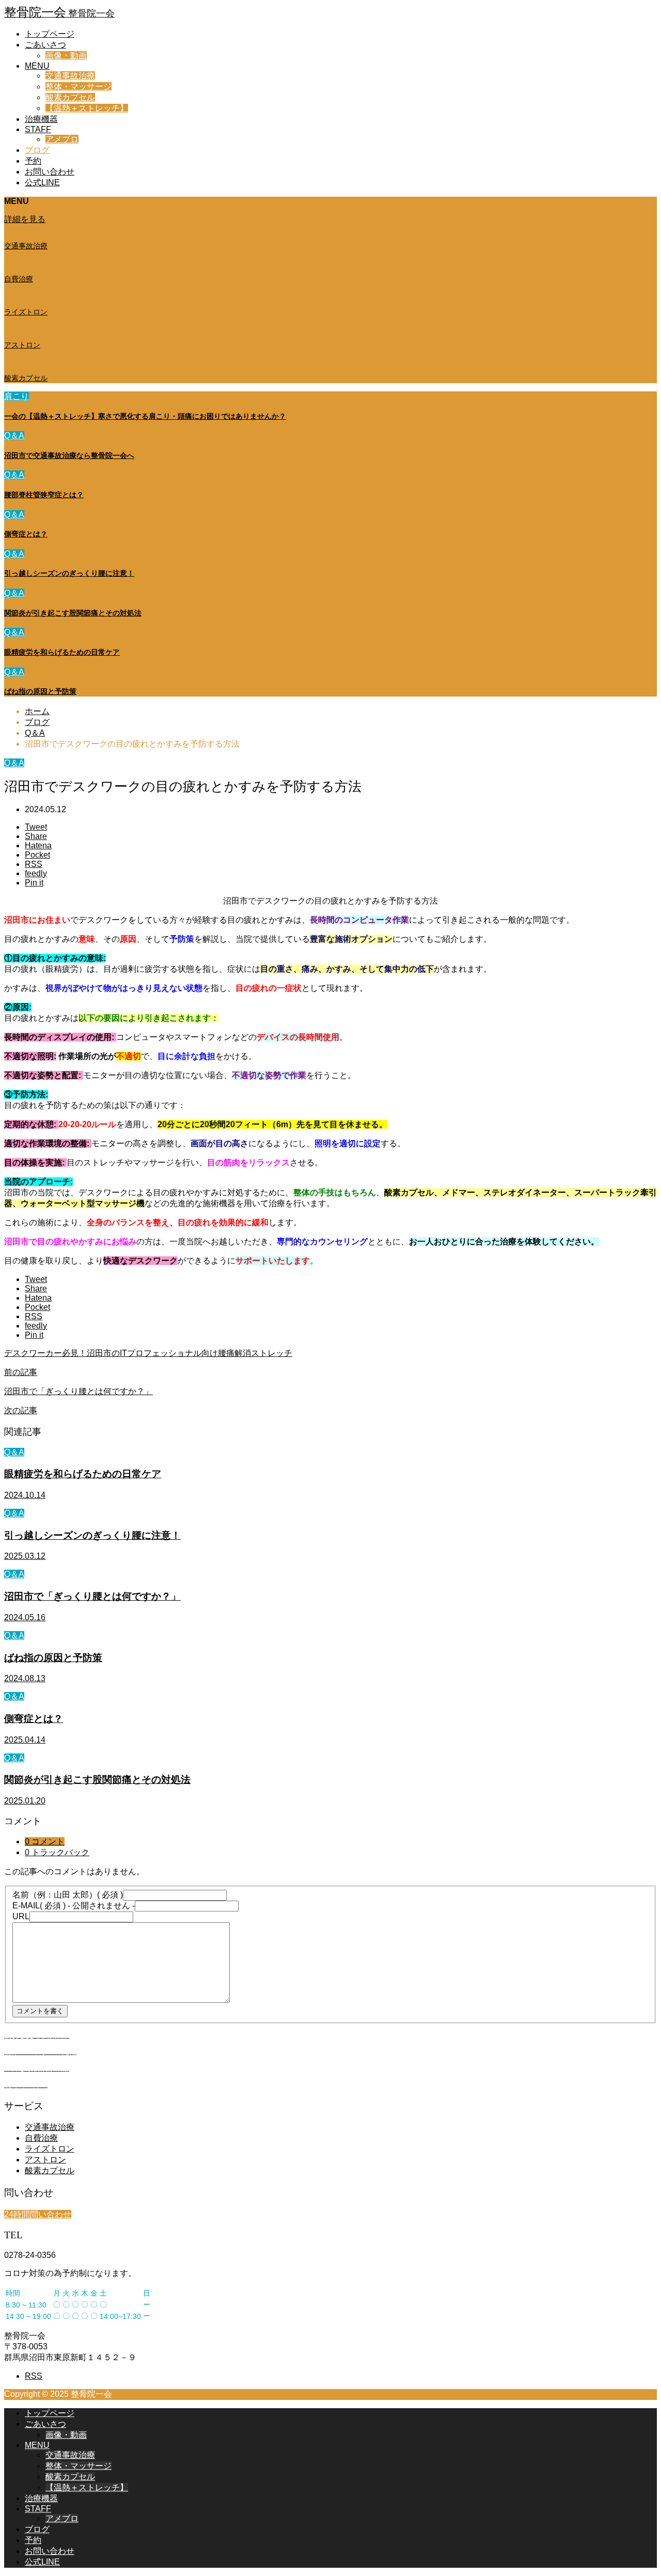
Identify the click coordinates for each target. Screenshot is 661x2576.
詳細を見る (25, 219)
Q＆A (14, 436)
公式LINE (42, 183)
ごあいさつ (45, 45)
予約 (33, 161)
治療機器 (41, 119)
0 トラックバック (57, 1852)
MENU (37, 66)
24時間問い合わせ (38, 2214)
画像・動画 (66, 56)
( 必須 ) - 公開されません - (74, 1906)
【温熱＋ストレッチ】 (87, 108)
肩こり (17, 396)
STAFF (38, 129)
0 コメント (45, 1842)
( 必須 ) (68, 1895)
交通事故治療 (70, 76)
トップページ (50, 34)
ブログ (37, 150)
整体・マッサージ (78, 86)
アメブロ (62, 139)
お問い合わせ (50, 172)
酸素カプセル (70, 97)
